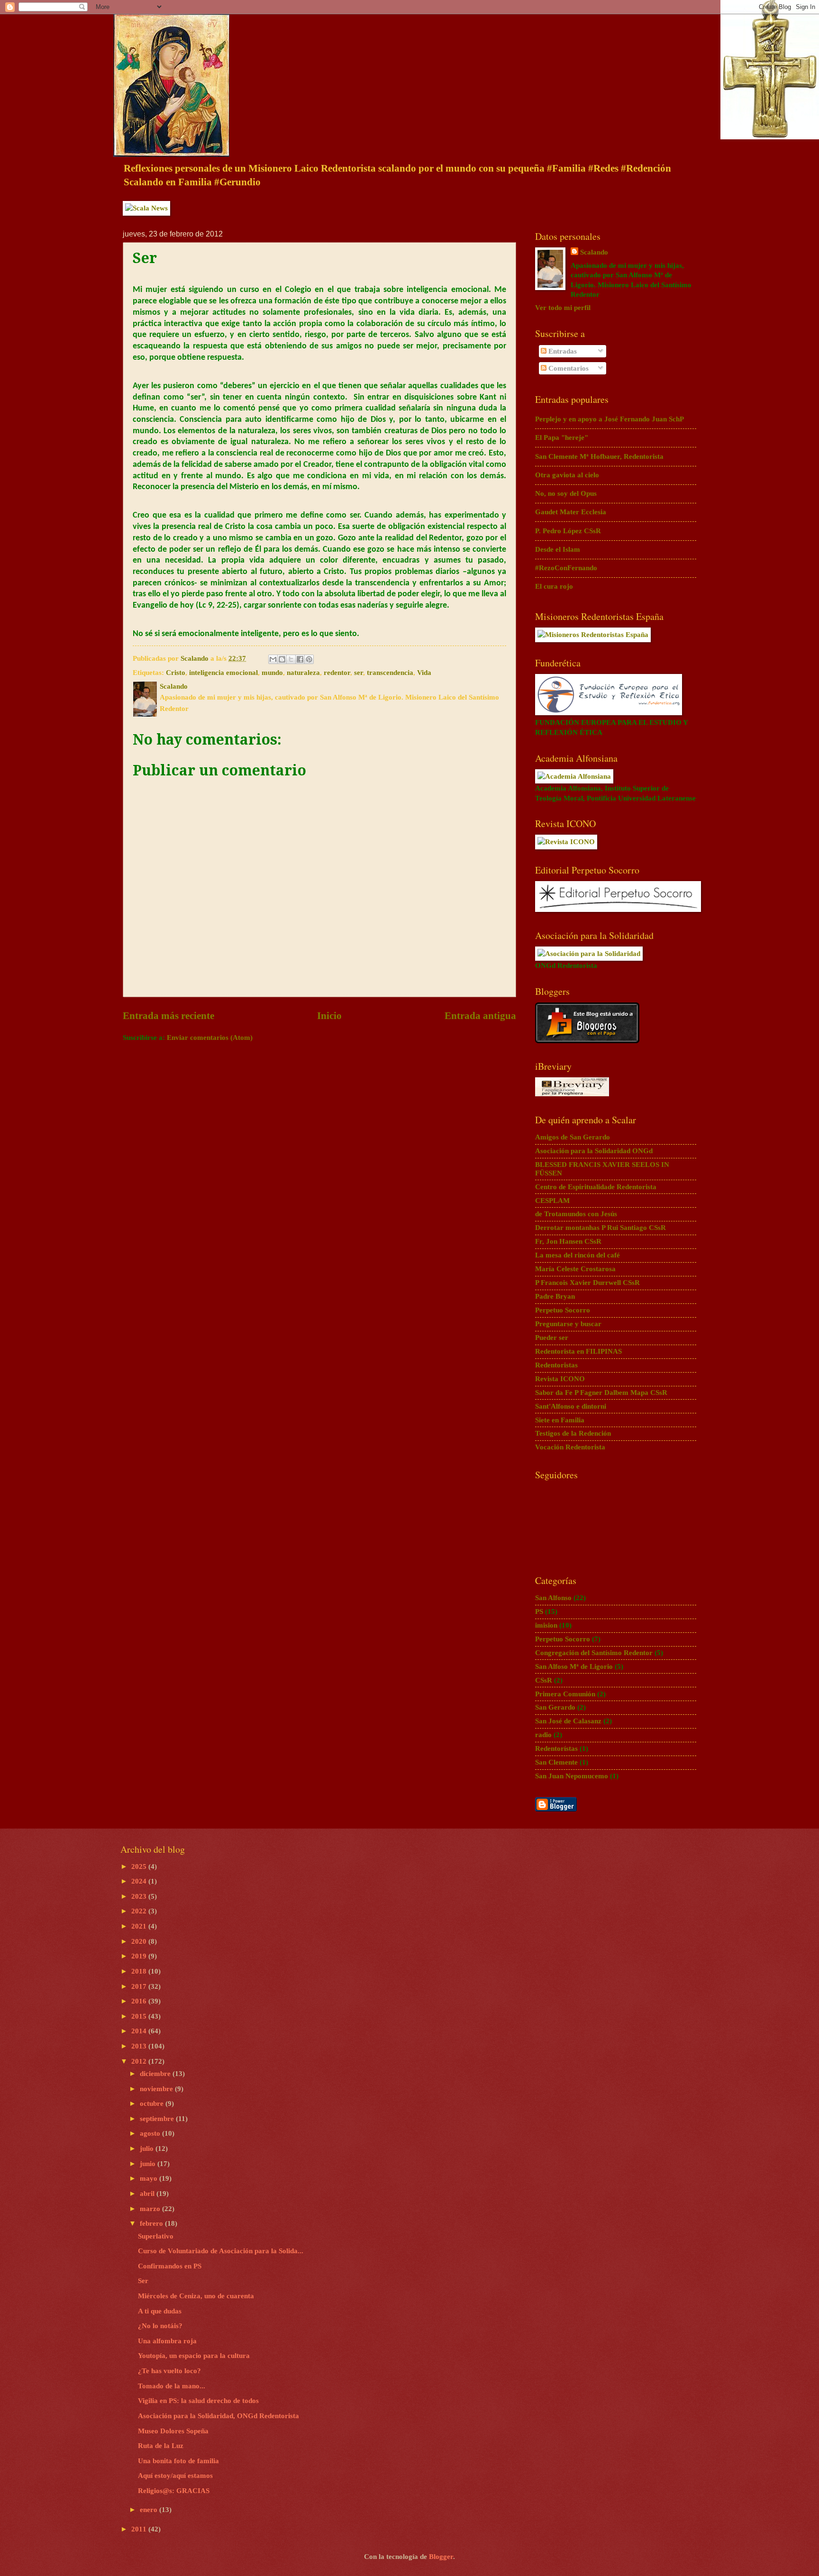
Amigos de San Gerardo (573, 1137)
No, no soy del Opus (566, 493)
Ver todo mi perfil (563, 308)
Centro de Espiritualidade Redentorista (596, 1187)
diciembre (156, 2074)
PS (539, 1611)
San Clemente (556, 1762)
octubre (153, 2103)
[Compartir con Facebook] (300, 659)
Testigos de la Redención (573, 1433)
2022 (140, 1911)
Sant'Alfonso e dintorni (571, 1406)
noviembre (157, 2089)
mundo (272, 673)
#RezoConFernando (566, 568)
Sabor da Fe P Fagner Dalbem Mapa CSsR (601, 1393)
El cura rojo (554, 586)
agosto (151, 2133)
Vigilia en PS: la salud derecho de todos (198, 2401)
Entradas (562, 351)
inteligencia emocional (223, 673)
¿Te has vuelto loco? (169, 2371)
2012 (140, 2061)
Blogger (441, 2557)
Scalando (594, 252)
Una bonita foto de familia (178, 2461)
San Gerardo (555, 1707)
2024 (140, 1881)
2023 (140, 1896)
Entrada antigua (480, 1016)
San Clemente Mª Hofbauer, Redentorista (599, 456)
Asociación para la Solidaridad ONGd (594, 1151)
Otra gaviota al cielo (567, 475)
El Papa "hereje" (562, 437)
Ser (143, 2281)
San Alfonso (553, 1598)
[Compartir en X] (291, 659)
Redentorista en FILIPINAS (578, 1351)
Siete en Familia (560, 1420)
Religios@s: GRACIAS (174, 2491)
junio (149, 2164)
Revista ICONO (560, 1379)
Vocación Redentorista (570, 1447)
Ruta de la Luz (161, 2446)
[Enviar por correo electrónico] (273, 659)
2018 (140, 1971)
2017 (140, 1986)
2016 (140, 2001)
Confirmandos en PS (170, 2266)
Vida (424, 673)
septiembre (158, 2119)
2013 (140, 2046)
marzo (151, 2209)
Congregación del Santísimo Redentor (594, 1653)
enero (150, 2510)
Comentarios (568, 368)
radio (543, 1735)
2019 (140, 1956)
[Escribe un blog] (282, 659)
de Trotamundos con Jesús (576, 1214)
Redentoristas (556, 1365)
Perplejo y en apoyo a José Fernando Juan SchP (610, 419)
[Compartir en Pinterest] (309, 659)
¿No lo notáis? (160, 2326)
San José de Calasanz (568, 1721)
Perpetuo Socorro (563, 1310)
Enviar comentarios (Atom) (210, 1038)
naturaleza (303, 673)
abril (148, 2194)
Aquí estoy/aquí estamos (175, 2476)
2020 (140, 1941)
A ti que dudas (160, 2311)
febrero (152, 2223)
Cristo (176, 673)
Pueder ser (552, 1338)
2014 (140, 2031)
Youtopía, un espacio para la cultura (194, 2356)
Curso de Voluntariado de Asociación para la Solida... (221, 2251)
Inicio (329, 1016)
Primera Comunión (565, 1694)
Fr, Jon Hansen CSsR (568, 1241)
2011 (140, 2529)
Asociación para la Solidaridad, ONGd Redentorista (218, 2416)
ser (359, 673)
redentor (337, 673)
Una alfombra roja (167, 2341)
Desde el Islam (558, 549)
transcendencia (390, 673)
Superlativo (156, 2236)
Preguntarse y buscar (568, 1324)
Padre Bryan (555, 1296)
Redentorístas (556, 1748)
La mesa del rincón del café (578, 1255)
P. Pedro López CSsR (568, 531)
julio (148, 2148)
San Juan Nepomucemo (572, 1776)
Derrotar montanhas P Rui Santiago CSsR (601, 1228)
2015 (140, 2016)
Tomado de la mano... (172, 2386)
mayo (150, 2178)
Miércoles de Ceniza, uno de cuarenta (196, 2296)
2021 (140, 1926)
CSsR (544, 1680)
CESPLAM (552, 1201)
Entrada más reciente (168, 1016)
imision (546, 1625)
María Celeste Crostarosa (575, 1269)
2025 (140, 1866)
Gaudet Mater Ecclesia (571, 512)
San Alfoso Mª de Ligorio (574, 1666)
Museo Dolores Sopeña (173, 2431)
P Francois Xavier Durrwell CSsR (587, 1283)
